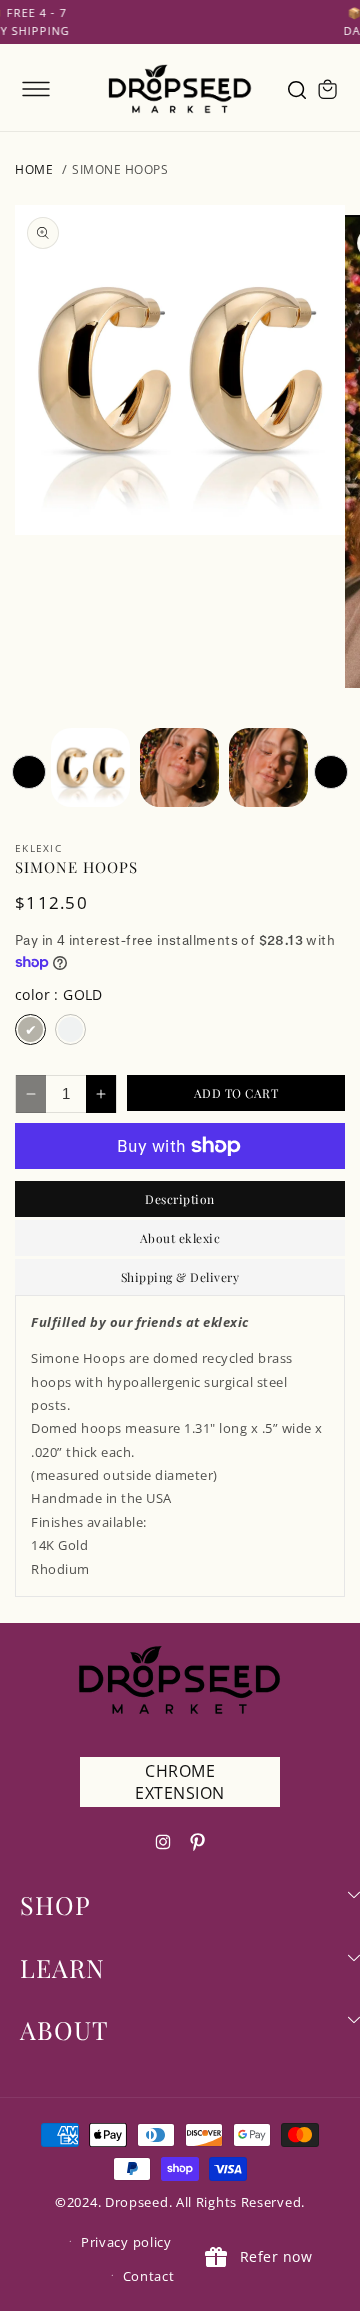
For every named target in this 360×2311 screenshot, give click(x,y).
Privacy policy (126, 2242)
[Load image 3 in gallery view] (179, 767)
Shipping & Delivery (180, 1277)
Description (180, 1199)
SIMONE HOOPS (120, 169)
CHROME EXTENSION (180, 1782)
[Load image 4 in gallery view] (268, 767)
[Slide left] (29, 772)
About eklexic (180, 1238)
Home (34, 169)
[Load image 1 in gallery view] (90, 767)
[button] (36, 89)
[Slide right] (331, 772)
